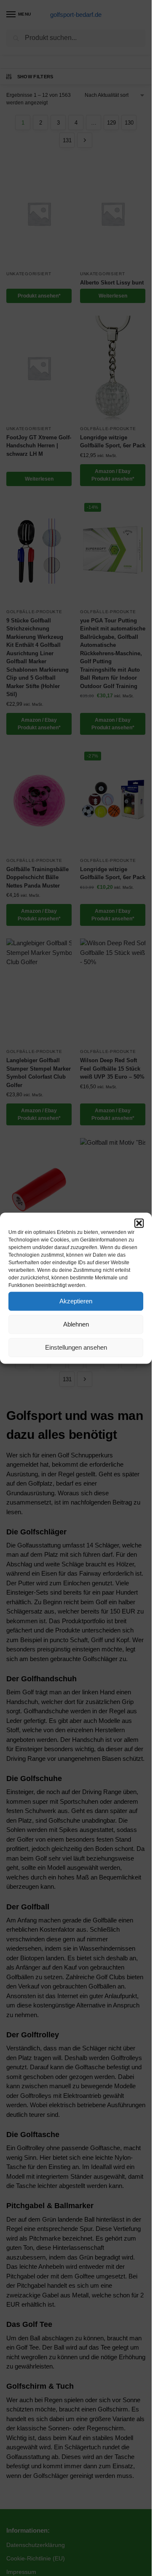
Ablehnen (76, 1324)
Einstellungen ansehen (76, 1347)
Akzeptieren (76, 1301)
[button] (139, 1223)
